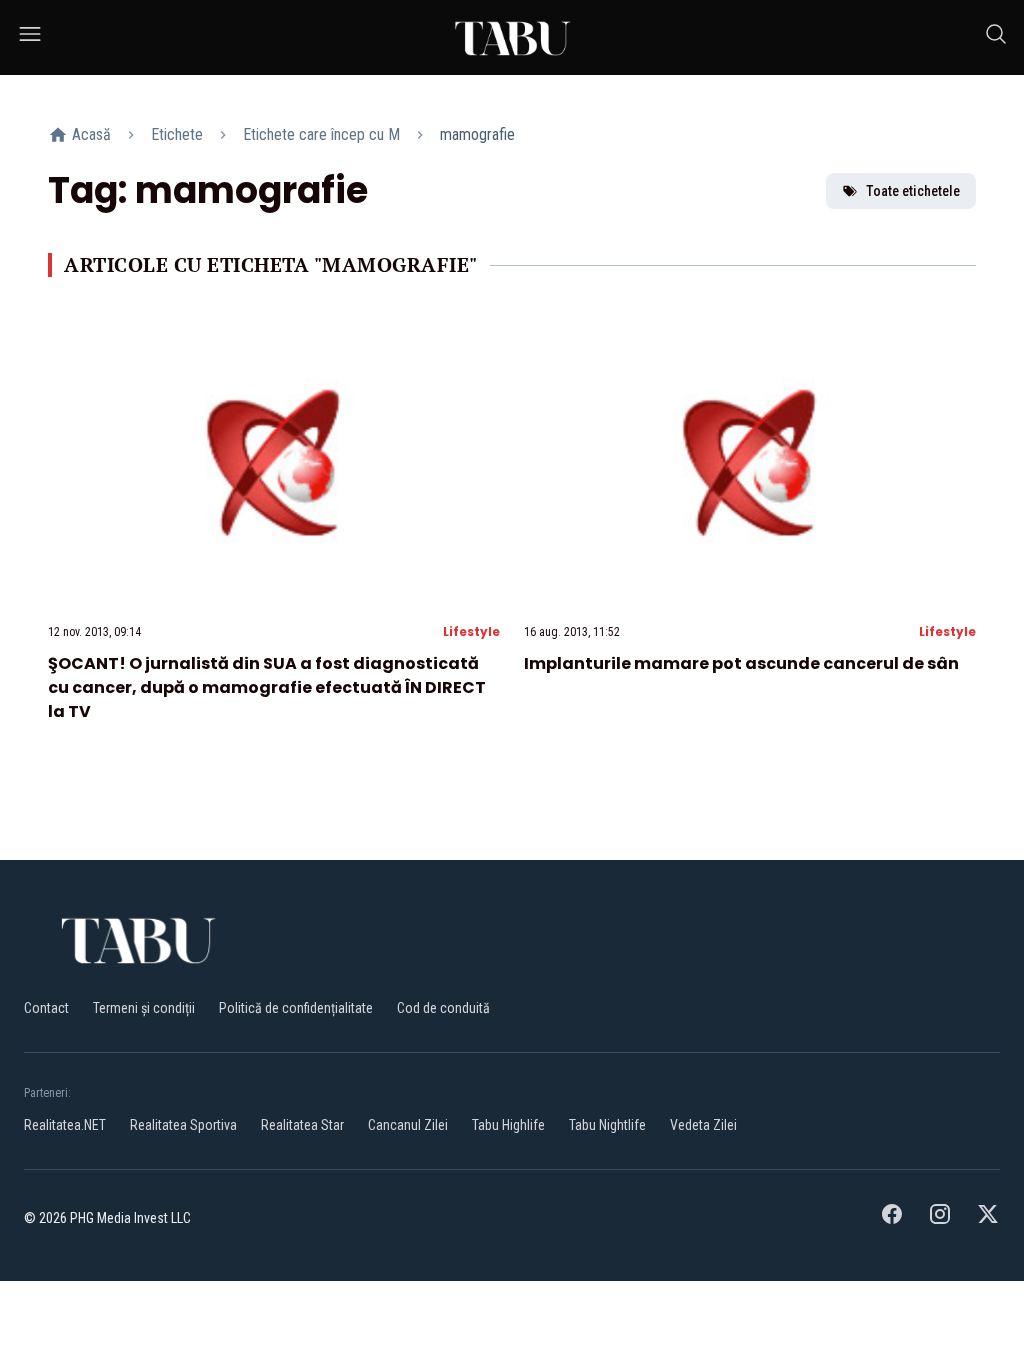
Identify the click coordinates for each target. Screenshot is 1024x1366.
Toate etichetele (913, 191)
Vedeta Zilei (703, 1125)
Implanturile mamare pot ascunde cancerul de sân (741, 663)
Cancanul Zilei (408, 1125)
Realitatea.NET (65, 1125)
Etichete (177, 134)
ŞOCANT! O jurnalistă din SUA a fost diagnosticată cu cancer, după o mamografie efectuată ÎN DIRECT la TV (267, 687)
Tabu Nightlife (607, 1125)
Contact (46, 1008)
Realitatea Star (302, 1125)
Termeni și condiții (144, 1008)
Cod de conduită (443, 1008)
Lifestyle (471, 631)
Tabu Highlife (508, 1125)
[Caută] (996, 37)
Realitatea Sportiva (183, 1125)
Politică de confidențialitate (296, 1008)
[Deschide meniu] (30, 37)
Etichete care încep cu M (321, 134)
